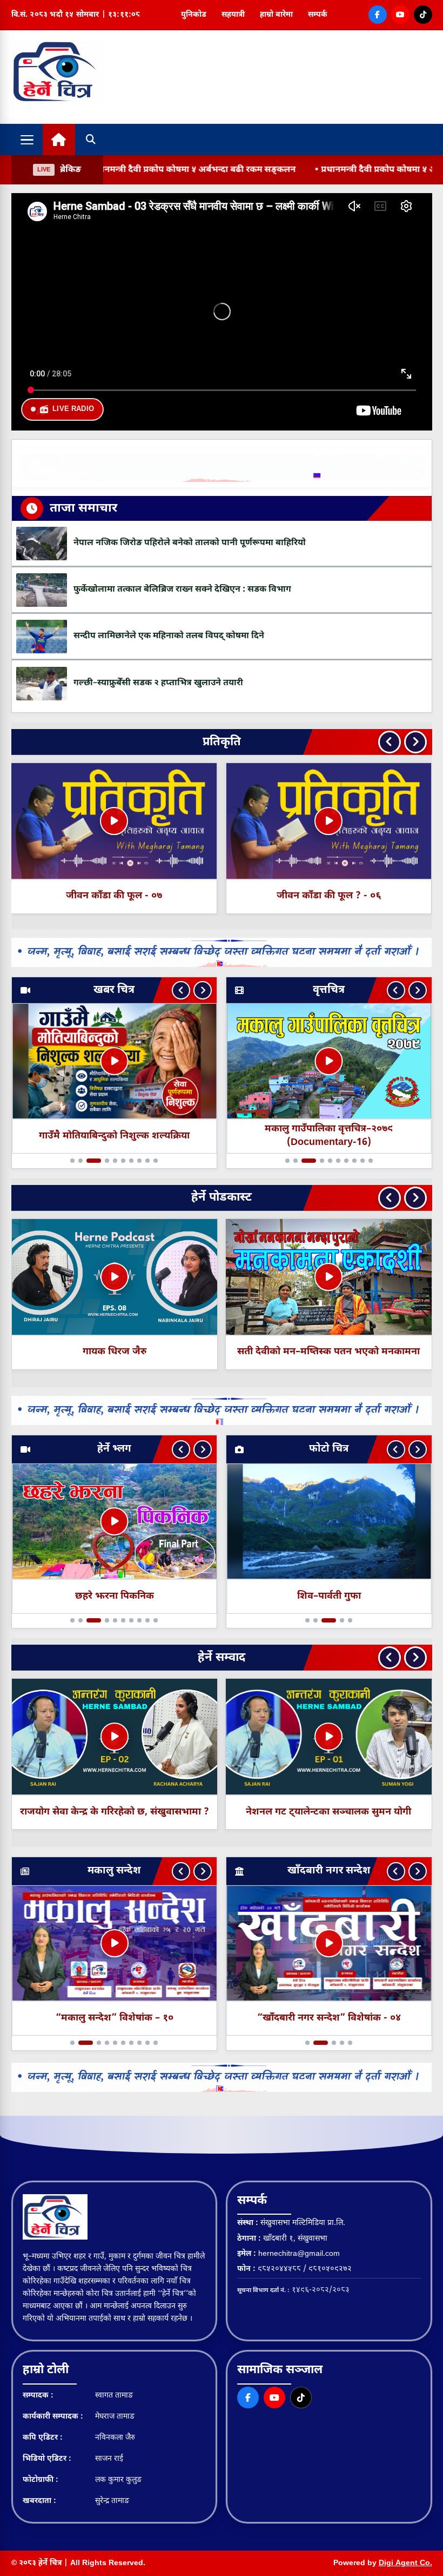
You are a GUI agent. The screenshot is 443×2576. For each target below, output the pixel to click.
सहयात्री (233, 15)
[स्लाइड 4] (102, 1161)
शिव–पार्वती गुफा (329, 1596)
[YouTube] (400, 15)
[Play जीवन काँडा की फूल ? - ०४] (328, 821)
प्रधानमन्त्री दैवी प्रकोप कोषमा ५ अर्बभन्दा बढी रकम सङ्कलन (302, 170)
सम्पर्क (318, 15)
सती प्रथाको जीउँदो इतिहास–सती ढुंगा (328, 1352)
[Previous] (390, 742)
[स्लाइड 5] (115, 1161)
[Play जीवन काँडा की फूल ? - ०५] (114, 821)
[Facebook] (378, 15)
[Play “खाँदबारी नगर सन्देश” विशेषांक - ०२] (329, 1944)
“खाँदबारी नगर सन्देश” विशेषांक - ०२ (329, 2018)
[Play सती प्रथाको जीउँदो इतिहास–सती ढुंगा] (328, 1277)
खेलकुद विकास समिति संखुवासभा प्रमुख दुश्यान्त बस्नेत (328, 1812)
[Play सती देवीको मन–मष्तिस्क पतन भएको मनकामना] (114, 1277)
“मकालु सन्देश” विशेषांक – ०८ (114, 2018)
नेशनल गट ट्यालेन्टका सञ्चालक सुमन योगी (114, 1812)
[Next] (415, 742)
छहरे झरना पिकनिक (114, 1596)
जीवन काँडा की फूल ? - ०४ (329, 896)
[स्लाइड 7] (137, 1161)
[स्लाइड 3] (89, 1161)
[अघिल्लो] (181, 990)
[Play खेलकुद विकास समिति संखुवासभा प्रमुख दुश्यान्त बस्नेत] (328, 1737)
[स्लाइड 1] (68, 1161)
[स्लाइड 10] (161, 1161)
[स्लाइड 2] (76, 1161)
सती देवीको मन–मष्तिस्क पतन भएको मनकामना (114, 1352)
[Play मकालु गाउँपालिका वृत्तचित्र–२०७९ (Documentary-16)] (329, 1061)
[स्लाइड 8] (145, 1161)
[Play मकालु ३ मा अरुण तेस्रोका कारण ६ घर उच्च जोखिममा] (114, 1061)
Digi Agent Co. (405, 2563)
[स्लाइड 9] (153, 1161)
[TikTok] (423, 15)
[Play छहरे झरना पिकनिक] (114, 1521)
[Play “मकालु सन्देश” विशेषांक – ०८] (114, 1944)
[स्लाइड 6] (129, 1161)
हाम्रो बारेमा (276, 15)
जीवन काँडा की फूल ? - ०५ (114, 896)
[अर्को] (203, 990)
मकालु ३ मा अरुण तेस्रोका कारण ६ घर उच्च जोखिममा (114, 1136)
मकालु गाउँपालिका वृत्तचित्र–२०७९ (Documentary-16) (329, 1136)
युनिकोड (194, 15)
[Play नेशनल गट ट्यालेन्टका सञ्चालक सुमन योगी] (114, 1737)
